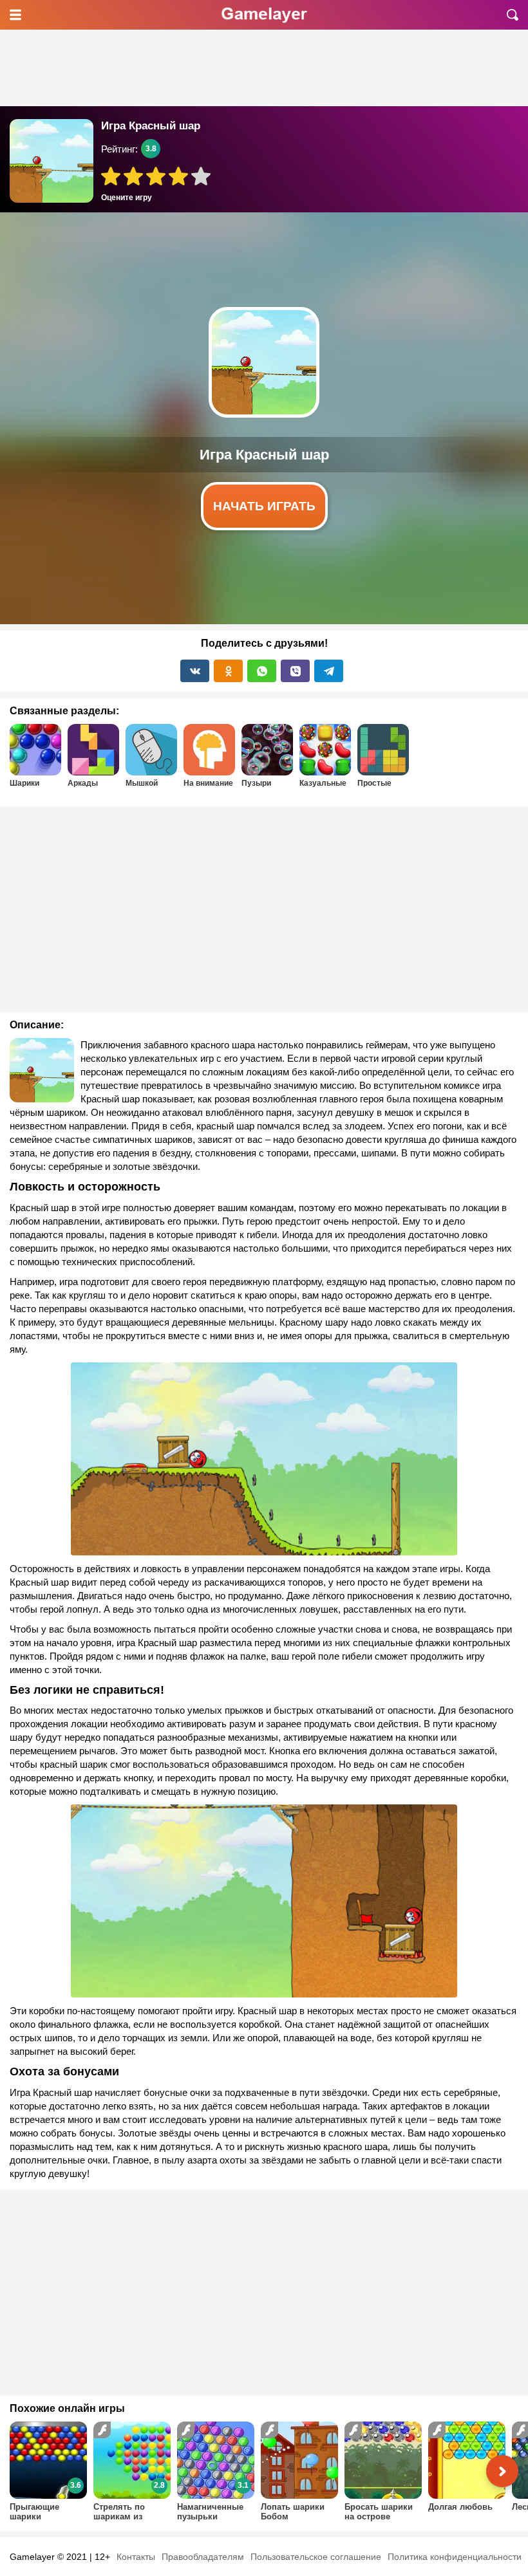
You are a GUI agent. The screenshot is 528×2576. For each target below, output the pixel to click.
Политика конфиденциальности (455, 2557)
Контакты (136, 2557)
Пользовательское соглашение (316, 2557)
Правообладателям (203, 2557)
